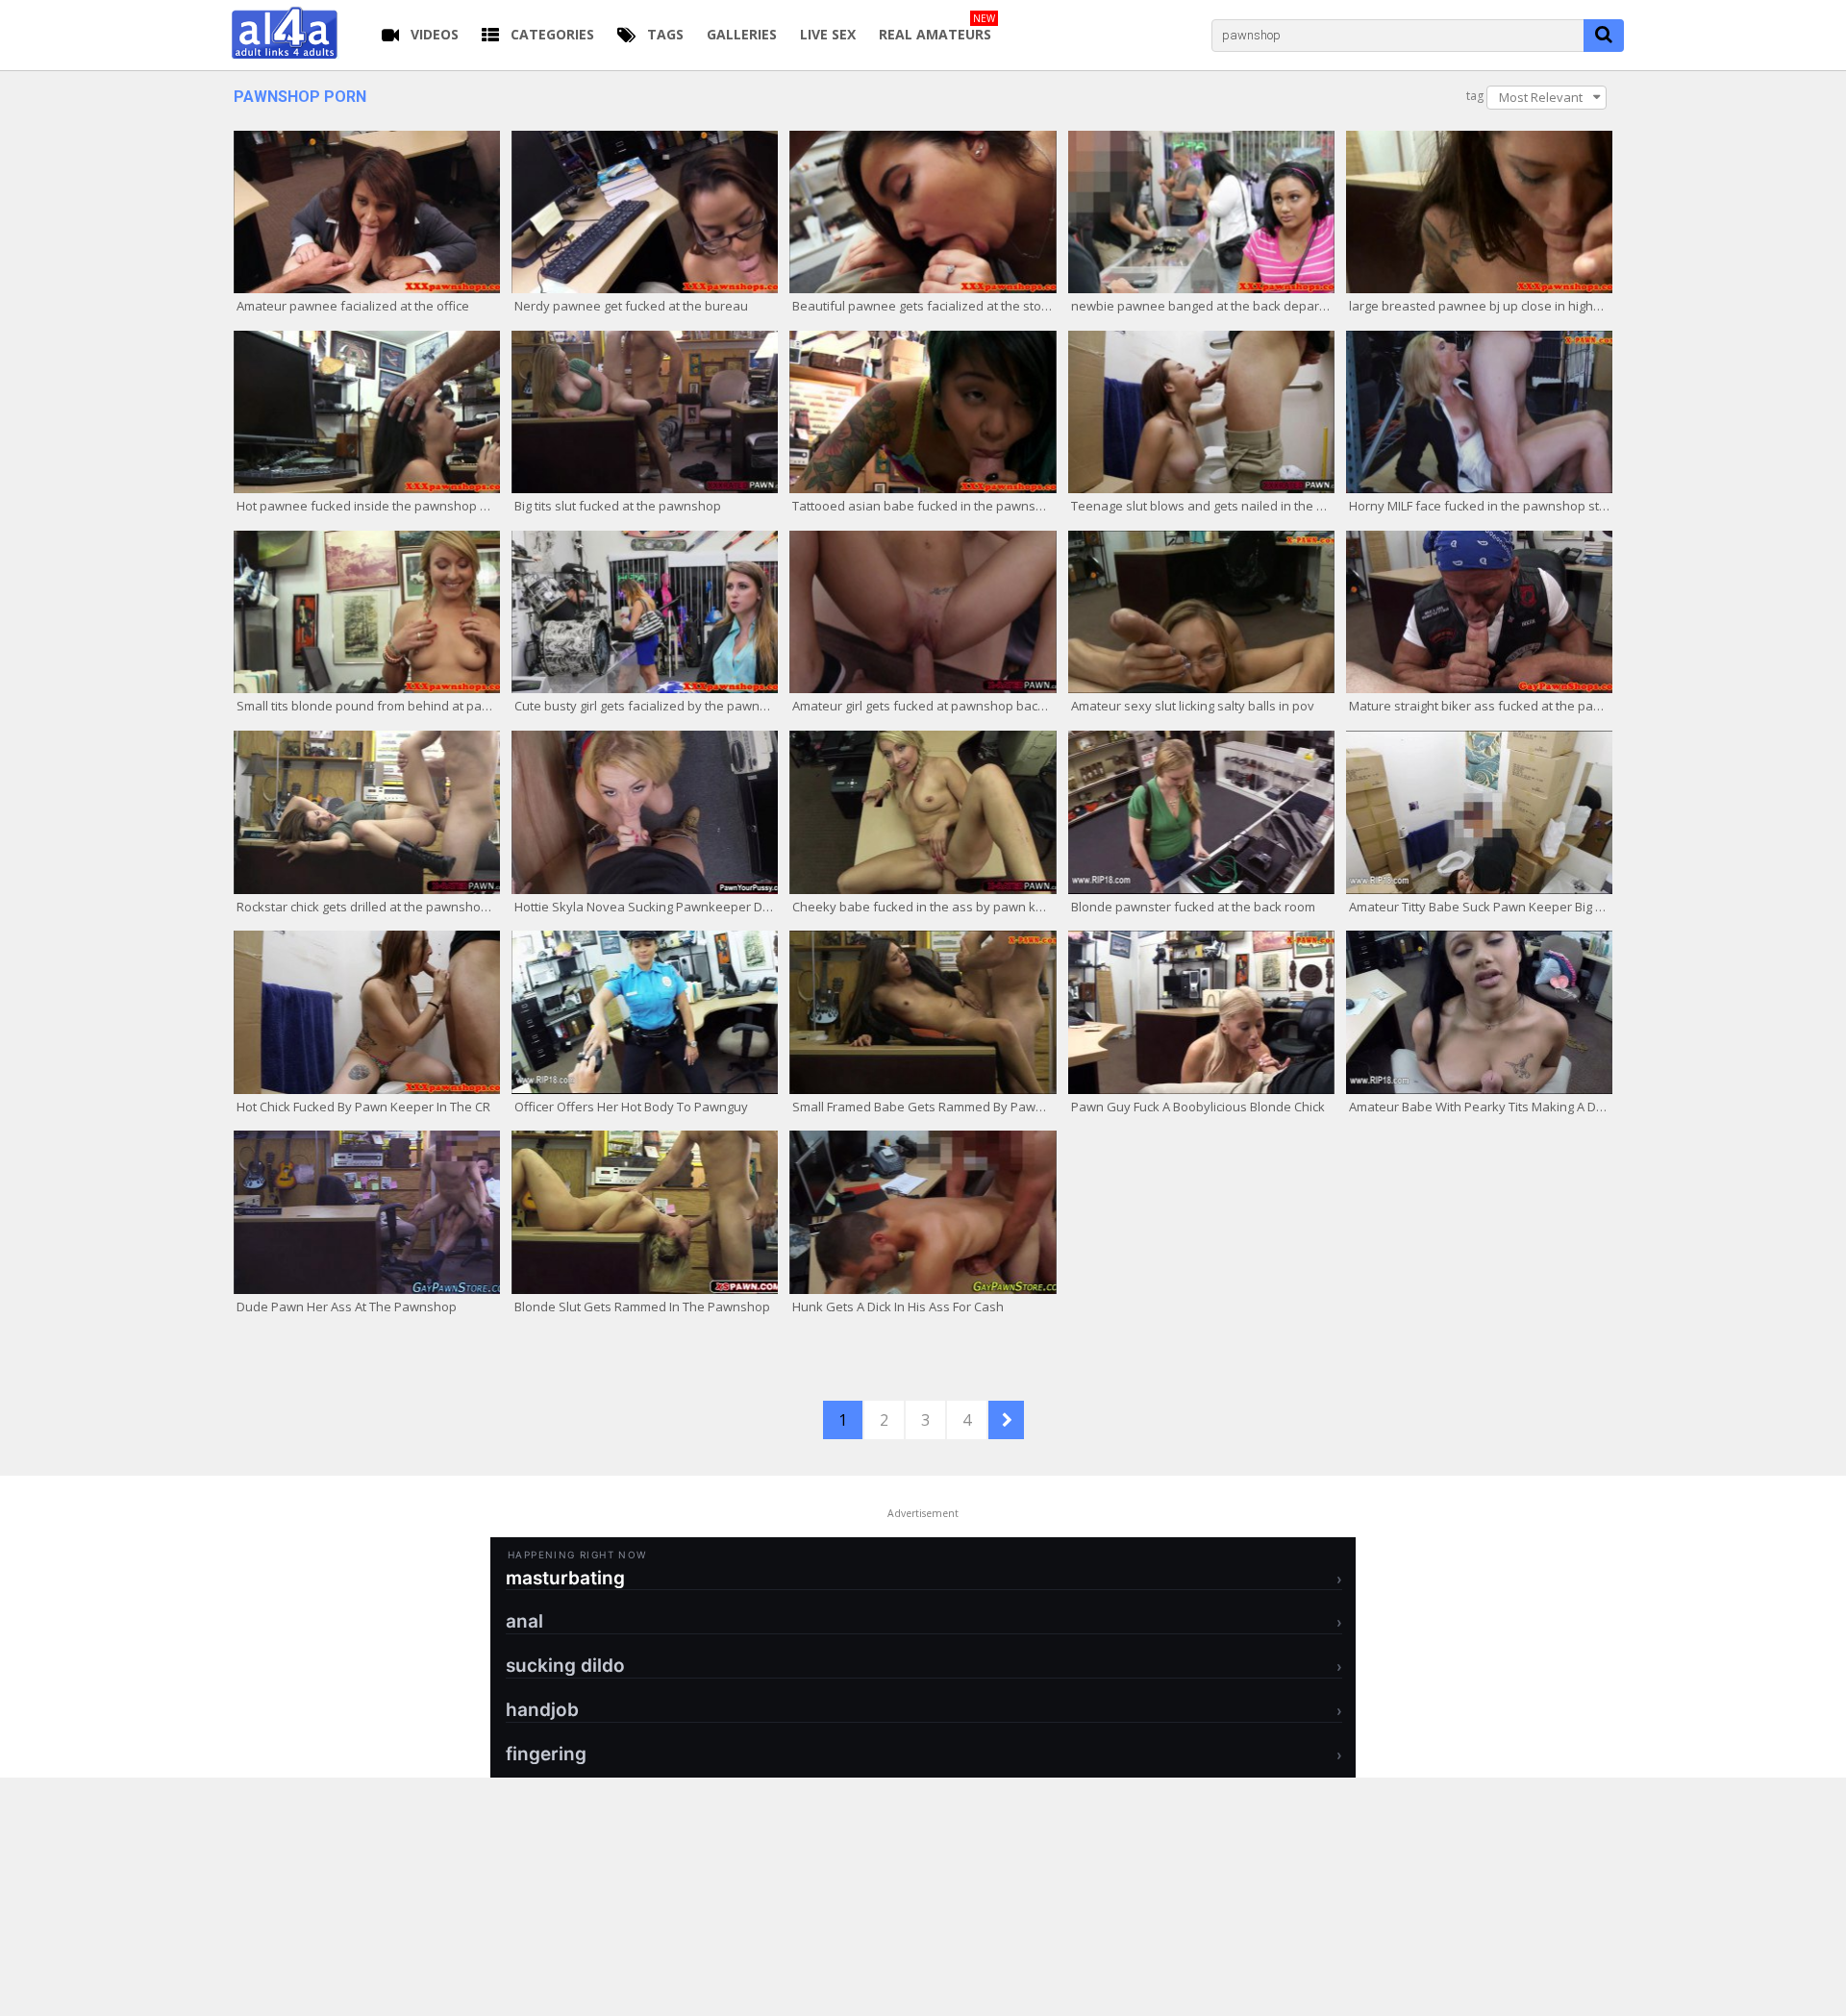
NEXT (1006, 1420)
